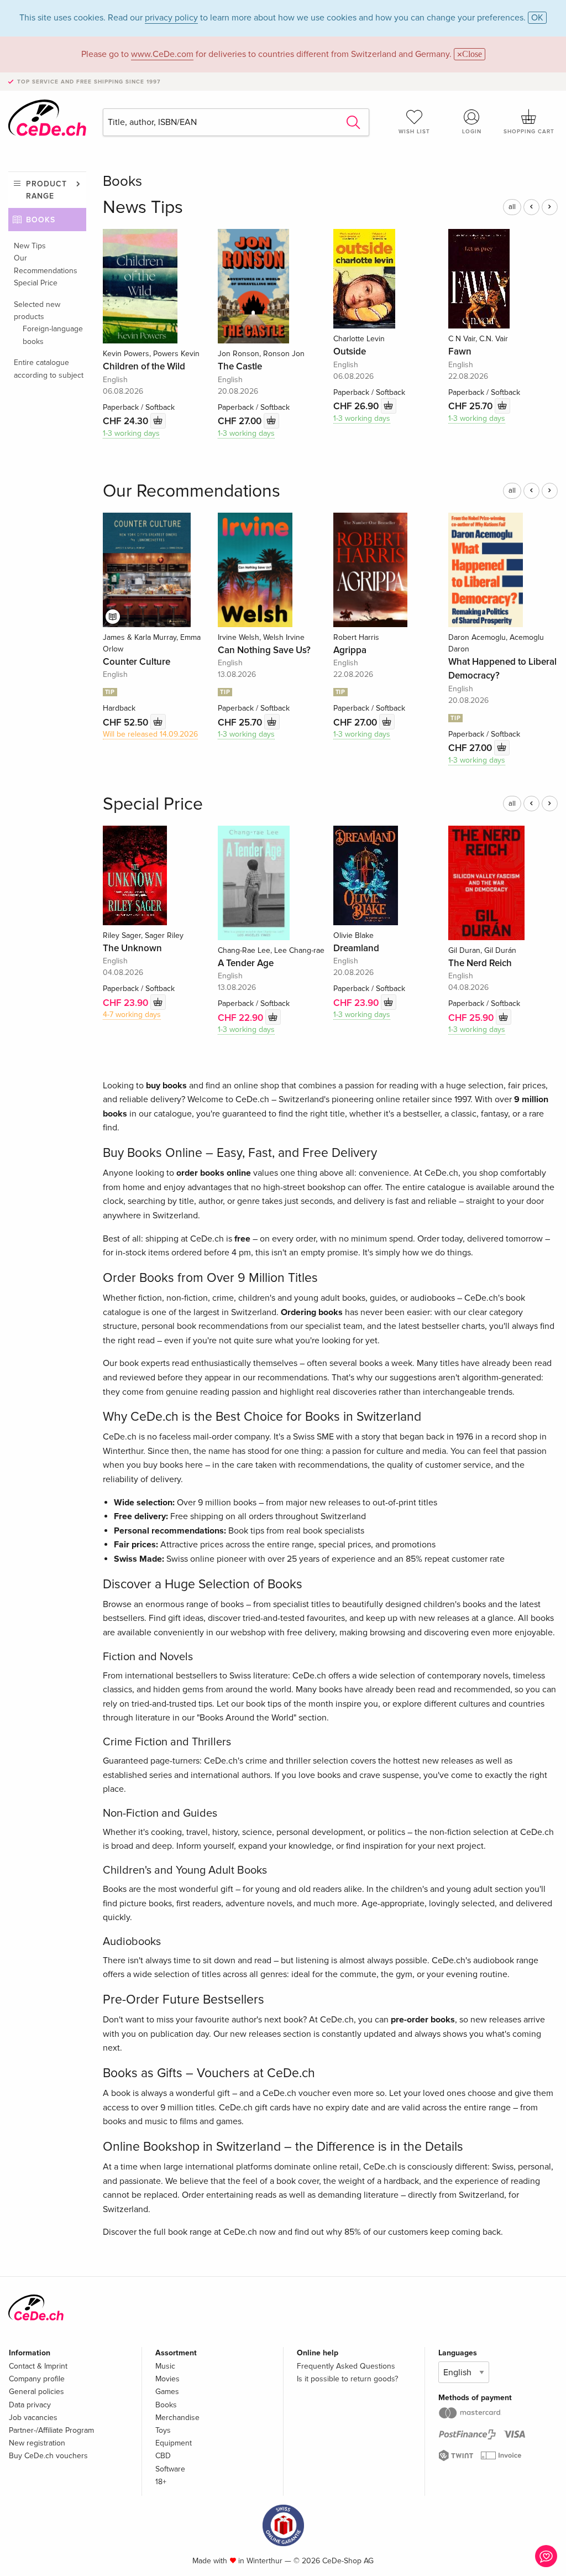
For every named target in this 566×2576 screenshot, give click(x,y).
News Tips (143, 208)
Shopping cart (529, 132)
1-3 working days (131, 433)
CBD (163, 2456)
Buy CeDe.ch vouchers (48, 2456)
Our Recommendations (46, 264)
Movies (167, 2379)
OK (537, 18)
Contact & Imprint (38, 2366)
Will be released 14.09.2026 (150, 734)
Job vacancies (33, 2418)
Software (170, 2469)
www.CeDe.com (162, 54)
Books (41, 220)
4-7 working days (132, 1015)
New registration (37, 2443)
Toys (163, 2430)
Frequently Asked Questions (346, 2366)
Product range (46, 190)
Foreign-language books (53, 335)
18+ (161, 2482)
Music (165, 2366)
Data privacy (30, 2405)
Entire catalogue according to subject (49, 369)
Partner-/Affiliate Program (51, 2430)
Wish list (414, 132)
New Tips (30, 246)
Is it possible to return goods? (347, 2379)
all (512, 207)
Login (472, 132)
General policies (36, 2392)
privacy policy (171, 18)
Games (167, 2392)
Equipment (174, 2443)
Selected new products (37, 311)
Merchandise (177, 2418)
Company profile (37, 2379)
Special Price (36, 283)
